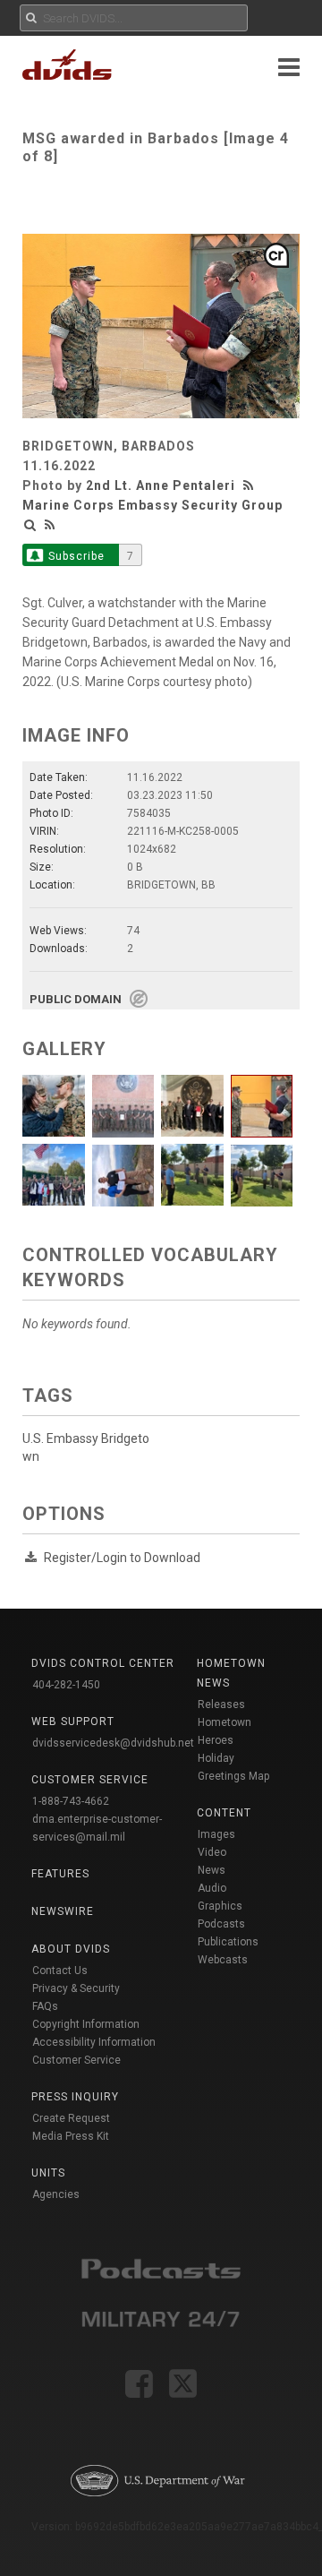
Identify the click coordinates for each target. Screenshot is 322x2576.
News (212, 1870)
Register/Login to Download (122, 1558)
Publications (228, 1942)
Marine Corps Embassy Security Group (153, 505)
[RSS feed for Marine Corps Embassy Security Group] (50, 525)
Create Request (71, 2118)
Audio (212, 1888)
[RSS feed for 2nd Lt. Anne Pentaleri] (250, 485)
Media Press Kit (71, 2136)
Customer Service (76, 2060)
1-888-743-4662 (71, 1801)
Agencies (56, 2194)
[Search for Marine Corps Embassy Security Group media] (30, 525)
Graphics (220, 1906)
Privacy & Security (76, 1988)
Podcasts (221, 1924)
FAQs (45, 2006)
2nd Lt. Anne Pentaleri (161, 485)
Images (216, 1834)
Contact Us (60, 1971)
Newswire (63, 1911)
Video (212, 1852)
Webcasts (223, 1960)
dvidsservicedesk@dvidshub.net (113, 1743)
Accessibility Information (94, 2042)
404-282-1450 (66, 1685)
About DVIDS (71, 1949)
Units (48, 2173)
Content (224, 1813)
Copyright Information (86, 2024)
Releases (221, 1704)
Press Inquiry (75, 2097)
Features (60, 1874)
